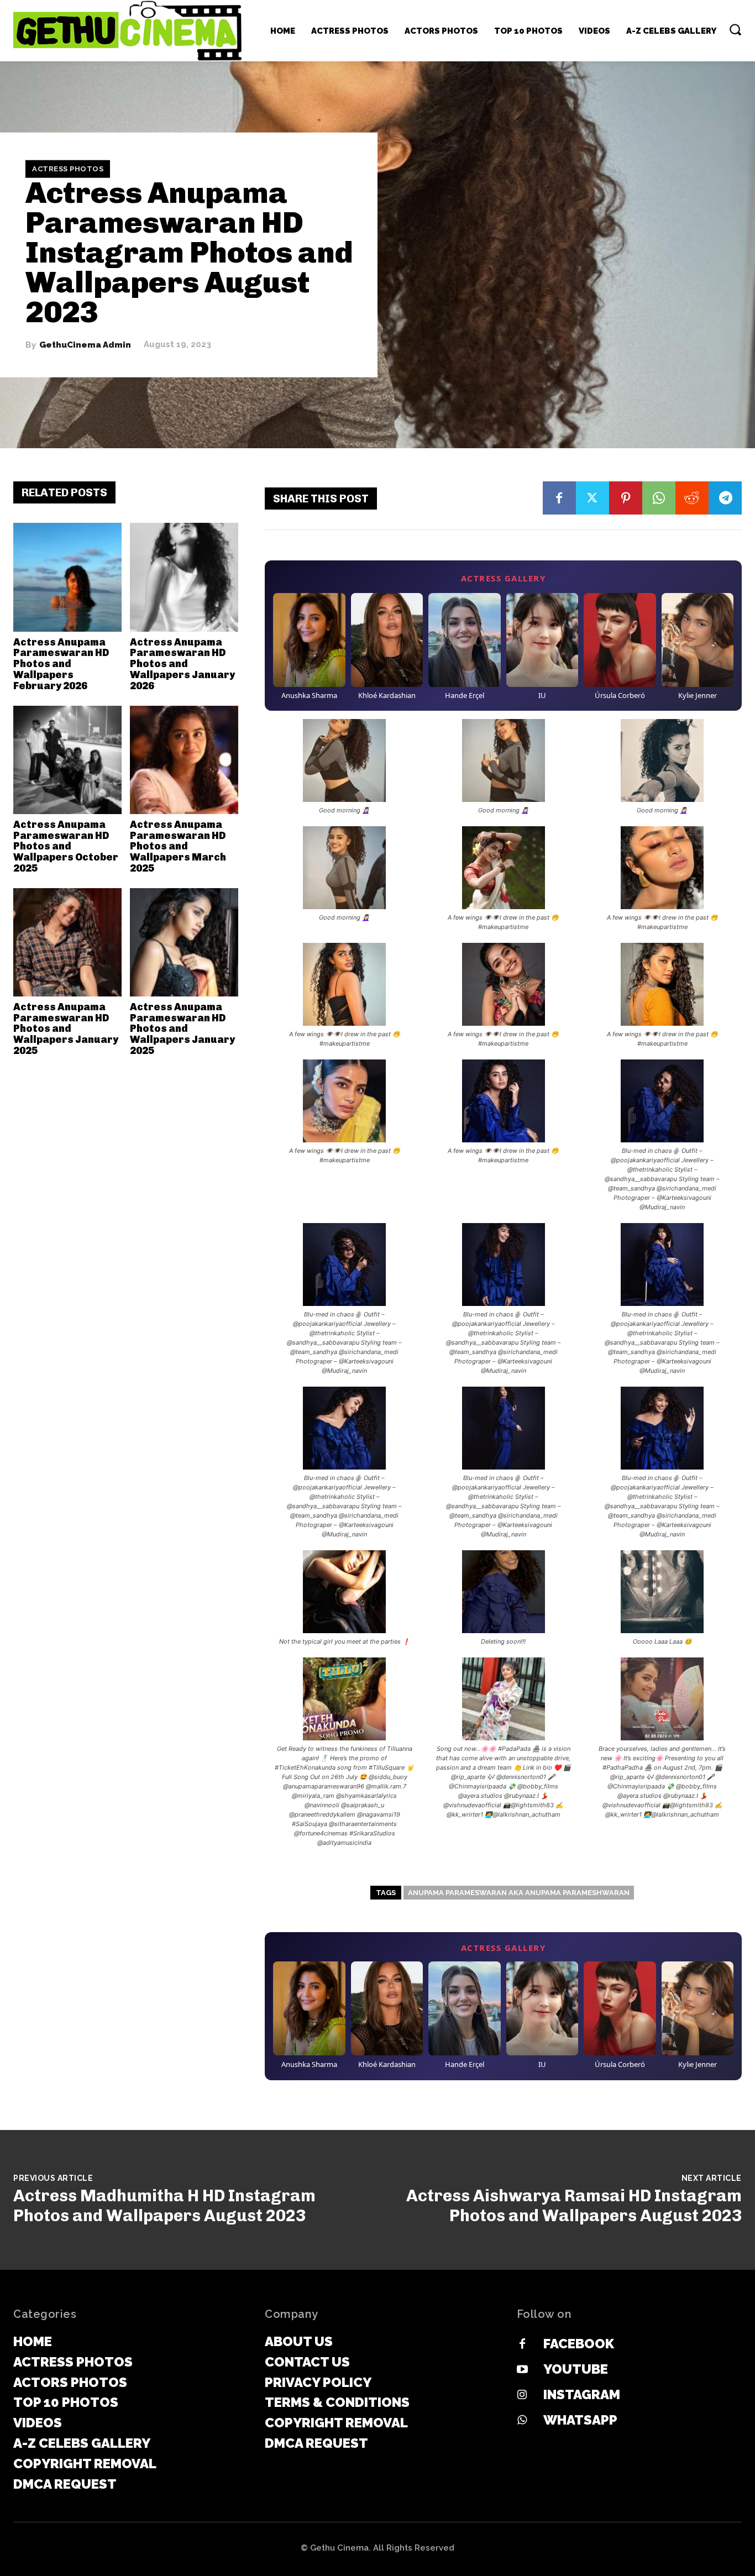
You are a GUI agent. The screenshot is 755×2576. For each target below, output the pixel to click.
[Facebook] (559, 498)
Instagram (582, 2394)
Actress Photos (68, 169)
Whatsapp (580, 2420)
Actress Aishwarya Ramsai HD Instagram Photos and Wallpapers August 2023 (574, 2206)
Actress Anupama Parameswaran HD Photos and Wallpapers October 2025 (66, 846)
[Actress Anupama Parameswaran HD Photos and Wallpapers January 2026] (184, 577)
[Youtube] (522, 2370)
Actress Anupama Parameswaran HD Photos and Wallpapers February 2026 (61, 664)
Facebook (579, 2344)
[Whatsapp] (522, 2421)
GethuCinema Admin (85, 345)
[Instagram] (522, 2395)
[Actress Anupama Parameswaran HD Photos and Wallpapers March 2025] (184, 760)
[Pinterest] (626, 498)
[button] (735, 29)
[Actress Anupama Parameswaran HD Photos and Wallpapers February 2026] (67, 577)
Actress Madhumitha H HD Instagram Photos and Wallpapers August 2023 (164, 2206)
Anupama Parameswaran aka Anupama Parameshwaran (519, 1893)
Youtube (576, 2369)
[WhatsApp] (659, 498)
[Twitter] (593, 498)
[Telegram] (725, 498)
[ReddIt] (692, 498)
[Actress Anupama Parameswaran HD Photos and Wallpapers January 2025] (67, 942)
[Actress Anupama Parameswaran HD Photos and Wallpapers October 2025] (67, 760)
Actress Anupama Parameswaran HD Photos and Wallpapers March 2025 (178, 846)
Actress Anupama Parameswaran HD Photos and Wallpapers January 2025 (66, 1029)
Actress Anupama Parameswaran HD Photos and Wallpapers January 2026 (182, 664)
